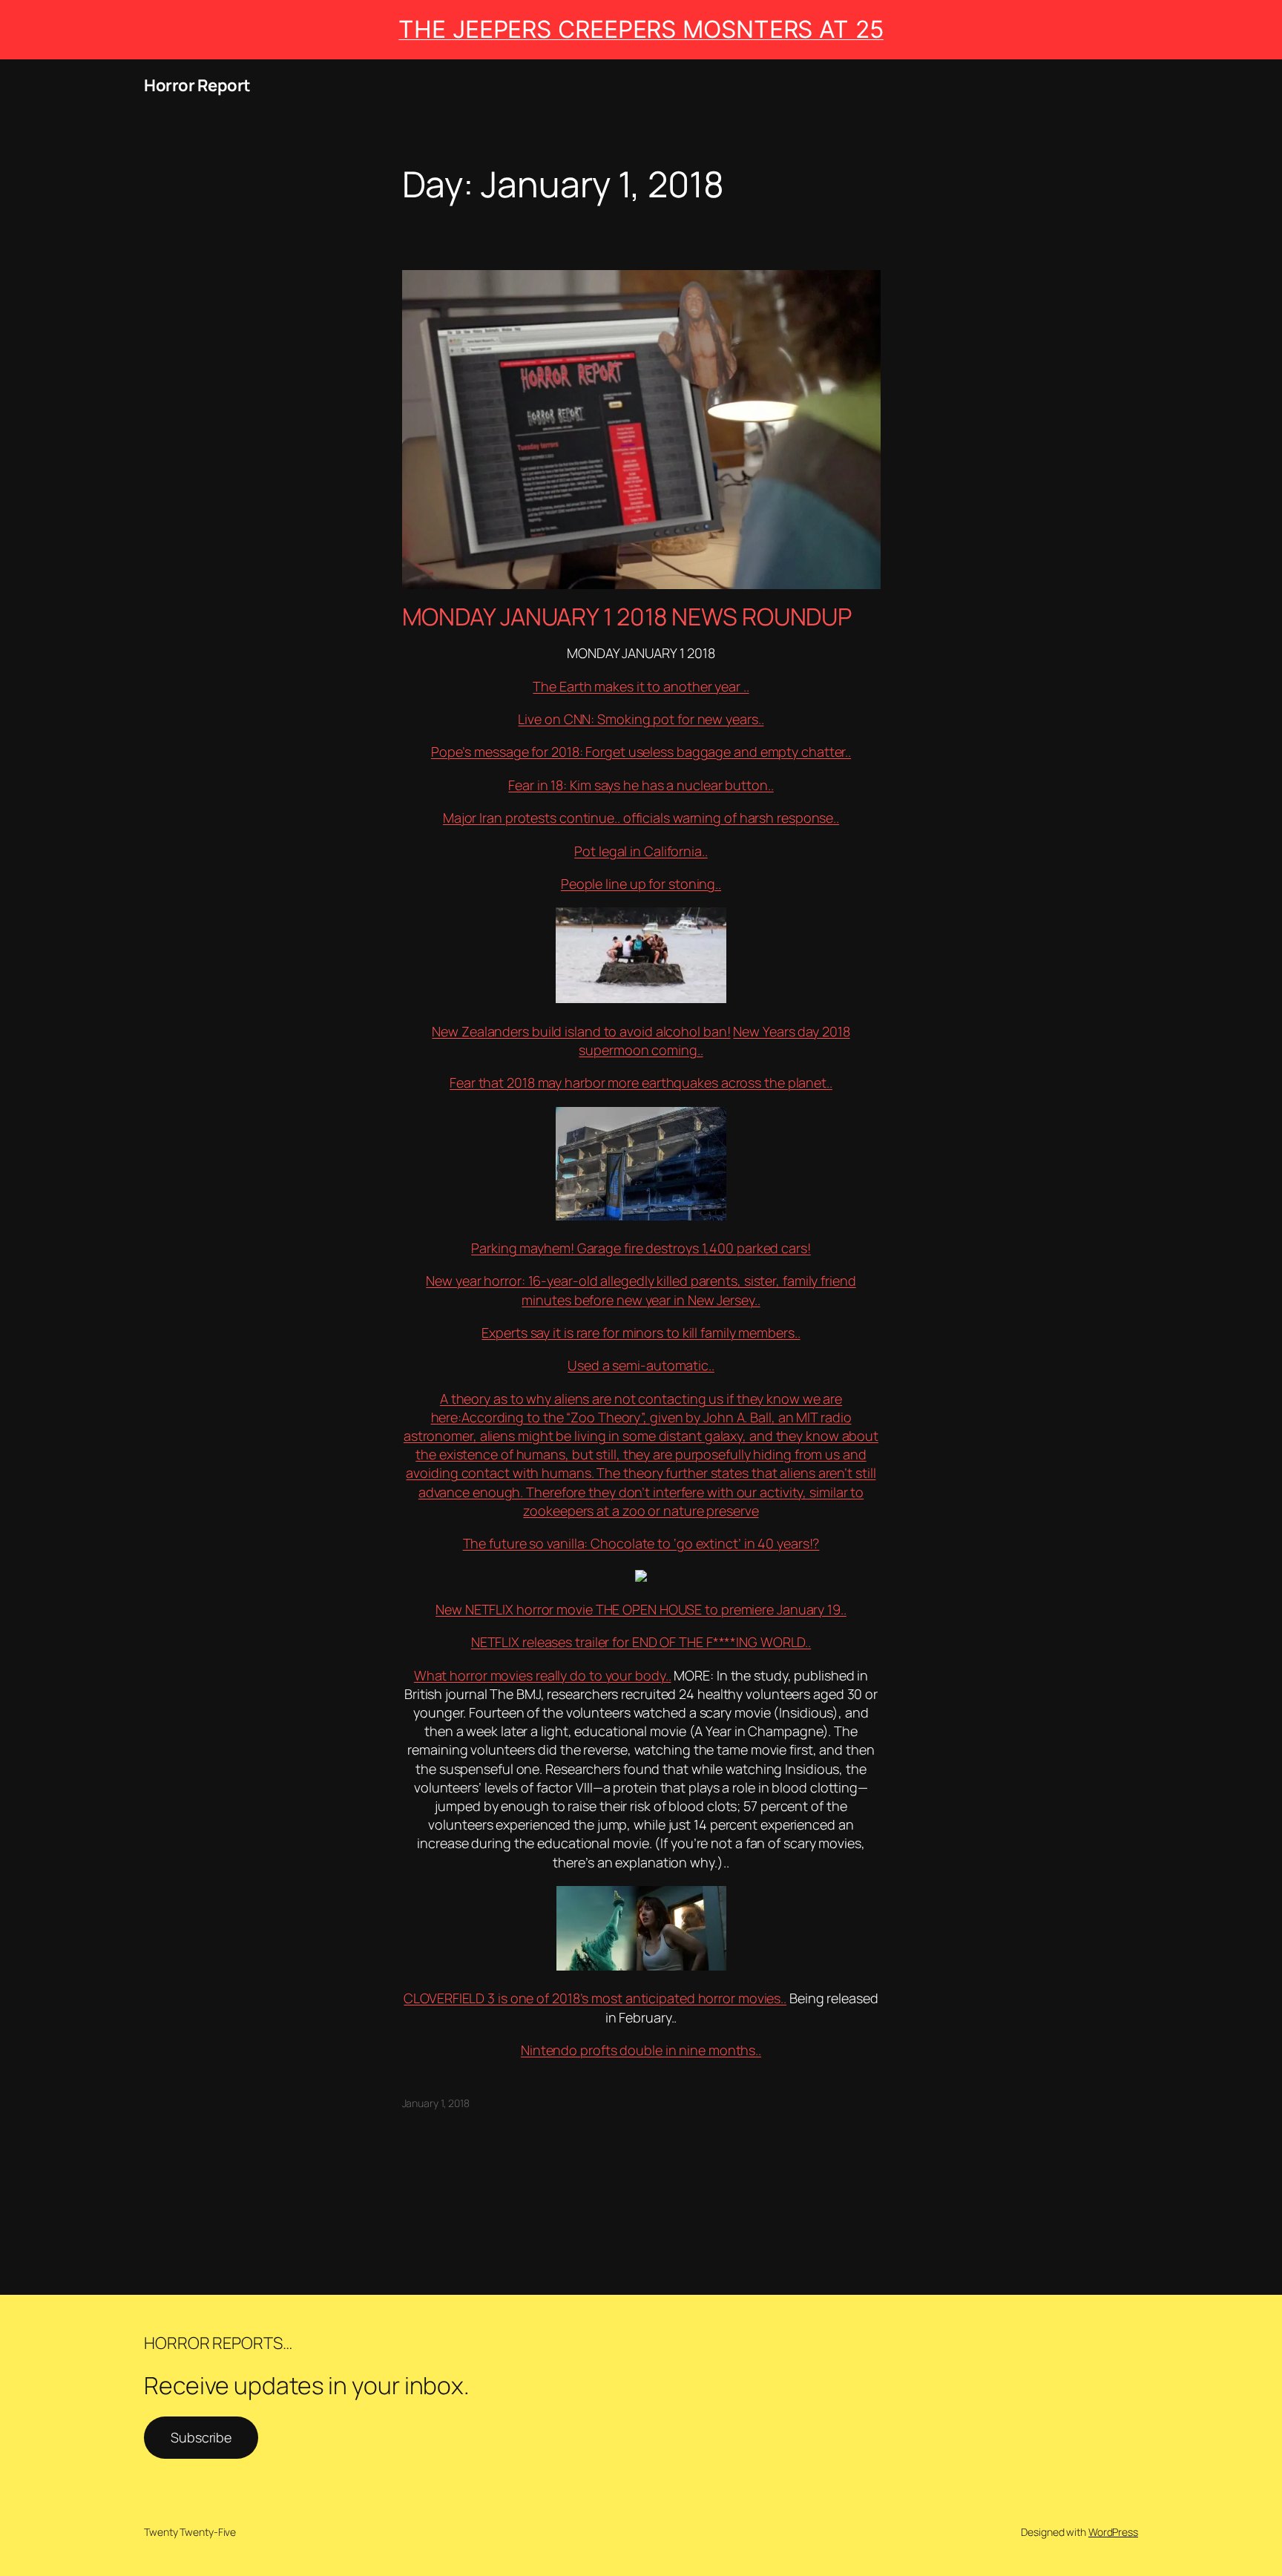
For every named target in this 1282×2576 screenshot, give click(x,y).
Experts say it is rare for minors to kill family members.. (641, 1333)
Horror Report (197, 85)
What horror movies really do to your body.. (543, 1675)
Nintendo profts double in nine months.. (641, 2050)
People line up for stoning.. (641, 884)
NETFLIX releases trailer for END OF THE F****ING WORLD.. (641, 1642)
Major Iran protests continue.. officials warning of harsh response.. (641, 818)
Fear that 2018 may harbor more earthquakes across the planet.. (641, 1082)
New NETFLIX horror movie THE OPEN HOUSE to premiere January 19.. (641, 1609)
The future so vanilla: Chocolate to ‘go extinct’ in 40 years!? (641, 1543)
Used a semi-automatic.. (641, 1365)
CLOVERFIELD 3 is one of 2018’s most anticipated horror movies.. (595, 1998)
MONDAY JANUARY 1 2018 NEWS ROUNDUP (627, 617)
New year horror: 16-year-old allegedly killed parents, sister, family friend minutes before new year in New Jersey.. (641, 1290)
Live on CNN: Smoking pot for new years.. (641, 719)
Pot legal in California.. (641, 851)
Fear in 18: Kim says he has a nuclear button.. (641, 785)
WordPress (1113, 2532)
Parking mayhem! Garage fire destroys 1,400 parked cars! (641, 1248)
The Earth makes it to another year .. (641, 686)
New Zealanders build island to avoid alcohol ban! (581, 1031)
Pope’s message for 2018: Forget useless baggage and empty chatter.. (641, 752)
